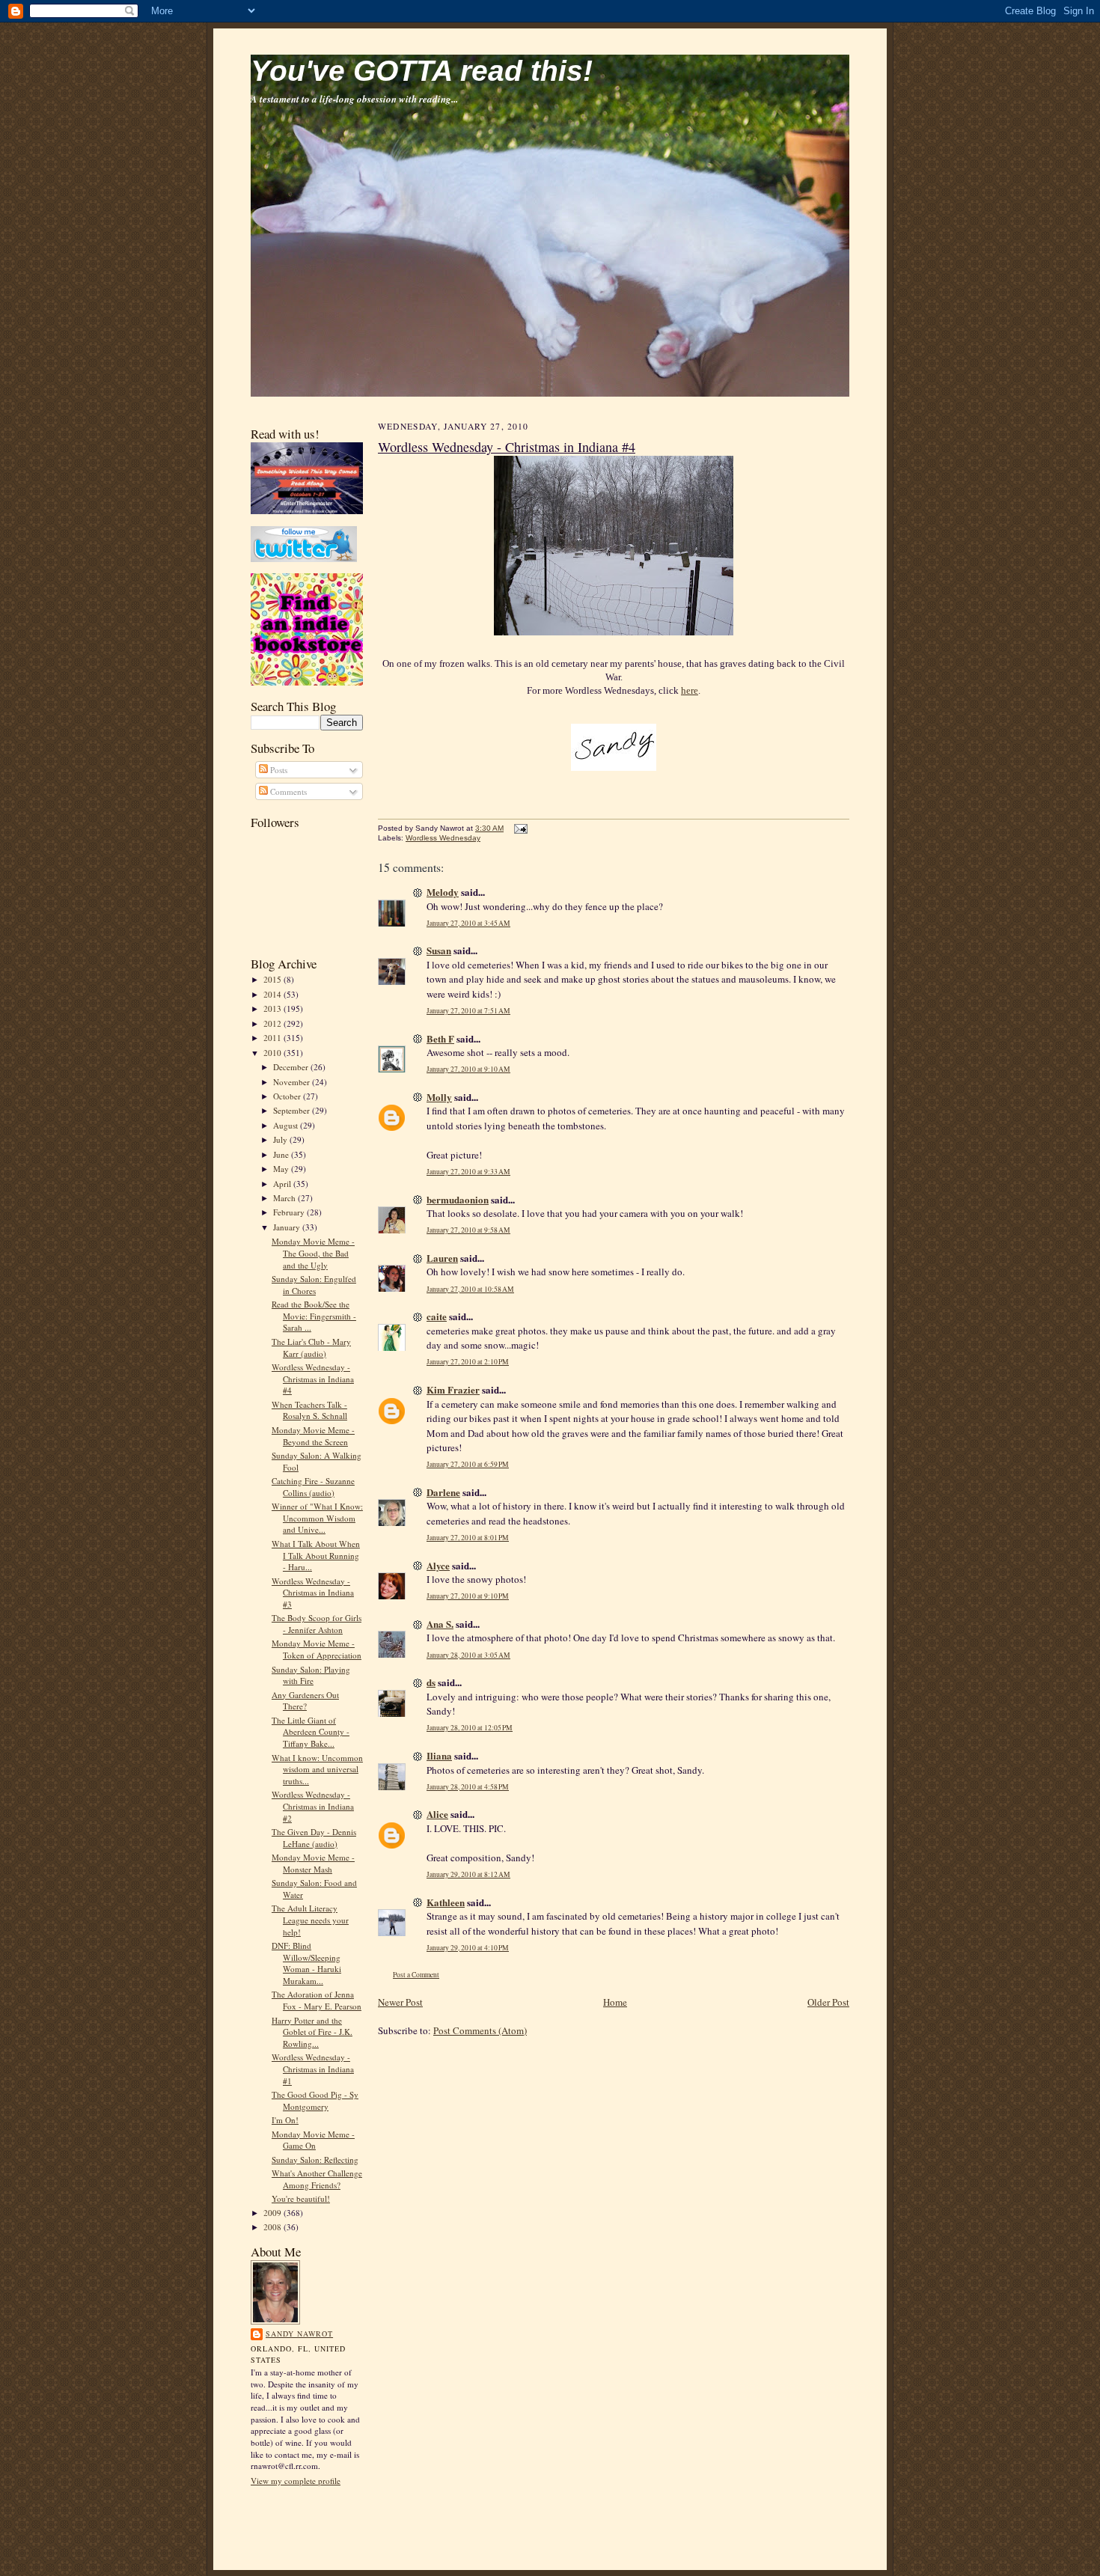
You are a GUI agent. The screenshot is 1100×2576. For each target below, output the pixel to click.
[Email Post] (519, 828)
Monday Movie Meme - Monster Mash (313, 1863)
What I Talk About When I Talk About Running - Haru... (316, 1555)
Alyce (438, 1565)
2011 (274, 1038)
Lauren (442, 1258)
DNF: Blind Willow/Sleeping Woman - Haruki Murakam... (306, 1963)
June (282, 1154)
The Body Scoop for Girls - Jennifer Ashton (317, 1624)
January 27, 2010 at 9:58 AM (468, 1230)
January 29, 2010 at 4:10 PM (468, 1948)
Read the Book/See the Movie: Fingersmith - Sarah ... (314, 1316)
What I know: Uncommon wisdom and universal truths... (317, 1769)
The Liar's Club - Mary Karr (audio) (311, 1347)
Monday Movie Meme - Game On (313, 2140)
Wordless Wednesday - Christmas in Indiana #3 (313, 1593)
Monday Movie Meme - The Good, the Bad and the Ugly (313, 1253)
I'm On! (285, 2120)
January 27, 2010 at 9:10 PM (468, 1596)
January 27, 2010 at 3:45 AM (468, 923)
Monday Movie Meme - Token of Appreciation (317, 1649)
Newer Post (400, 2002)
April (283, 1184)
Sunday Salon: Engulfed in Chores (314, 1285)
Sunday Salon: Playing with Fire (311, 1675)
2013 (274, 1008)
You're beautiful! (301, 2198)
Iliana (439, 1755)
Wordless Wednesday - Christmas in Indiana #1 (313, 2069)
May (282, 1169)
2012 (274, 1023)
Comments (287, 791)
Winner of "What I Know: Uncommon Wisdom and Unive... (317, 1518)
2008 (274, 2227)
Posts (278, 770)
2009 (274, 2213)
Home (615, 2002)
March (285, 1198)
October (288, 1096)
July (281, 1139)
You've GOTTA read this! (422, 71)
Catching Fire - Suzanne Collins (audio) (313, 1487)
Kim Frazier (453, 1389)
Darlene (443, 1492)
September (293, 1110)
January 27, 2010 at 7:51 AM (468, 1011)
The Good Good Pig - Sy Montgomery (315, 2100)
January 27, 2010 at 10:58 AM (470, 1289)
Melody (443, 892)
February (290, 1212)
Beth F (440, 1038)
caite (437, 1316)
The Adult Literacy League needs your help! (310, 1920)
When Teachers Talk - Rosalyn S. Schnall (309, 1410)
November (293, 1082)
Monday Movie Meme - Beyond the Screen (313, 1436)
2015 (274, 979)
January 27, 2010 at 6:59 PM (468, 1464)
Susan (439, 950)
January (288, 1227)
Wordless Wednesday (443, 838)
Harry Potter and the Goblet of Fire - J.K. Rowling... (312, 2032)
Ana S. (440, 1624)
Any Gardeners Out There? (305, 1701)
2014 (274, 994)
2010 (274, 1053)
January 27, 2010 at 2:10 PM (468, 1362)
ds (431, 1682)
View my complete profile (296, 2481)
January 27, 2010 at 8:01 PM (468, 1538)
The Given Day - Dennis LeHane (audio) (314, 1838)
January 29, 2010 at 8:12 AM (468, 1874)
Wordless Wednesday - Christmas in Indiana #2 (313, 1806)
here (690, 690)
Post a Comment (416, 1975)
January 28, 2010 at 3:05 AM (468, 1655)
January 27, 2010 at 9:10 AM (468, 1069)
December (292, 1067)
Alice (437, 1814)
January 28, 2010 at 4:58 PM (468, 1787)
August (287, 1125)
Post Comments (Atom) (480, 2030)
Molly (439, 1097)
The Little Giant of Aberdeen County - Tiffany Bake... (311, 1732)
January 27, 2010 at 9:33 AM (468, 1172)
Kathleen (446, 1902)
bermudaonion (458, 1199)
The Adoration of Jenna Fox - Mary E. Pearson (317, 2000)
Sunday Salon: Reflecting (315, 2160)
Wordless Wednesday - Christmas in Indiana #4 (313, 1379)
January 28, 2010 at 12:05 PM (470, 1728)
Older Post (828, 2002)
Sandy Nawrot (299, 2334)
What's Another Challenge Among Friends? (317, 2179)
